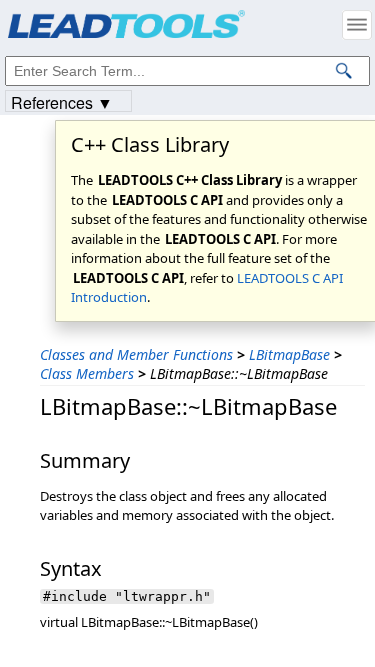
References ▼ (62, 101)
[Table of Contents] (357, 25)
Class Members (87, 373)
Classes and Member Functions (136, 354)
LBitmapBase (289, 354)
